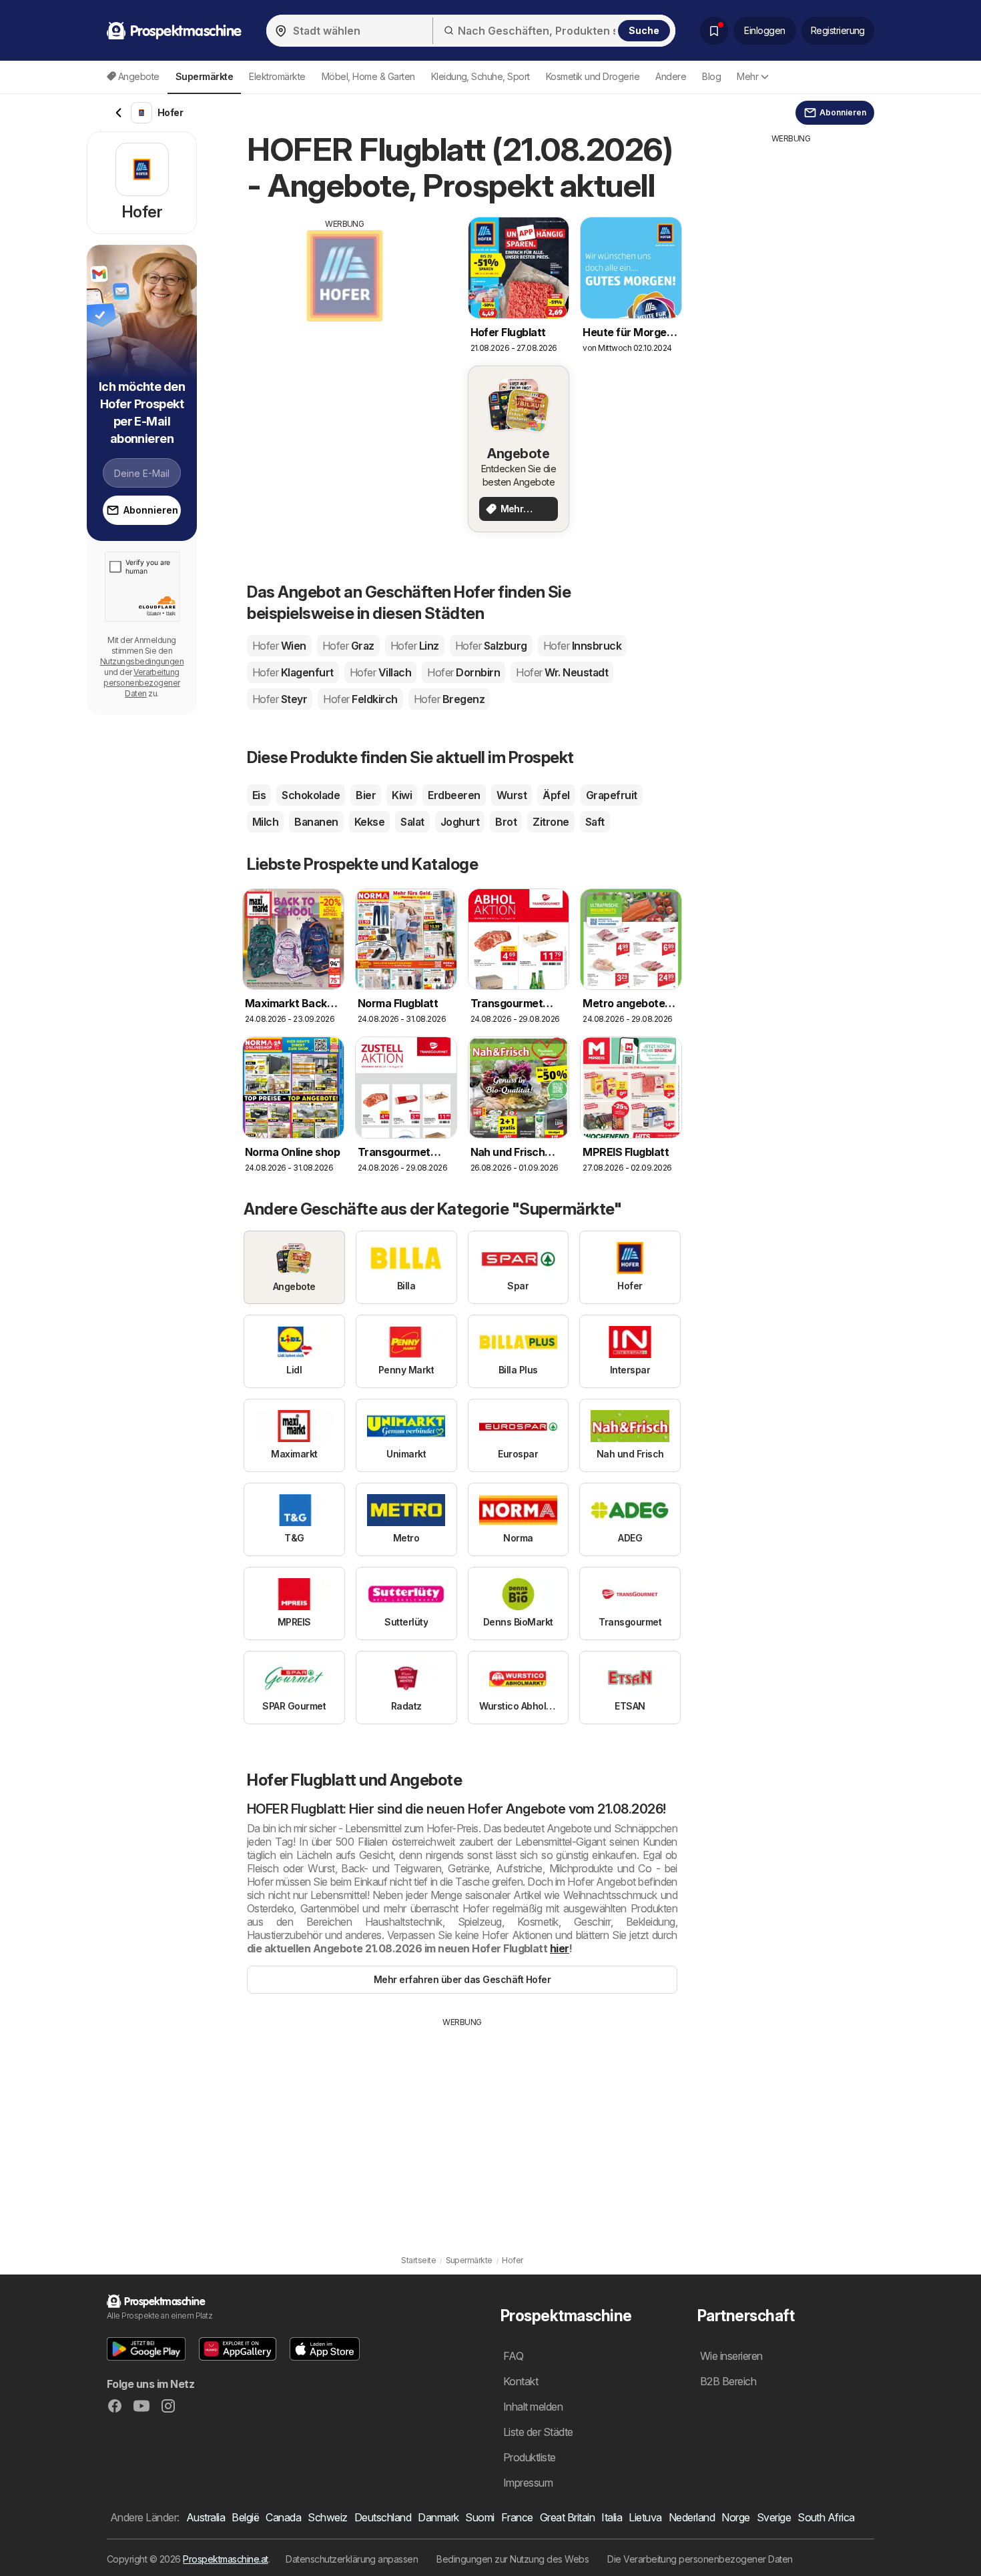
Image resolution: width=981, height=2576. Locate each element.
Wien (279, 646)
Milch (265, 822)
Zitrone (551, 822)
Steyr (280, 699)
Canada (283, 2517)
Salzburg (491, 646)
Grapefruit (612, 795)
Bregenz (449, 699)
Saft (595, 822)
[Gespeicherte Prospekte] (714, 31)
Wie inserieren (731, 2356)
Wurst (512, 795)
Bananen (316, 822)
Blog (711, 76)
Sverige (774, 2517)
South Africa (826, 2517)
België (245, 2517)
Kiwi (402, 795)
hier (560, 1948)
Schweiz (327, 2517)
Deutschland (383, 2517)
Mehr (747, 76)
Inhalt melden (533, 2407)
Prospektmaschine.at (225, 2559)
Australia (206, 2517)
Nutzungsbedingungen (142, 661)
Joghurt (460, 822)
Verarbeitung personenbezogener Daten (141, 683)
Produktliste (530, 2457)
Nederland (692, 2517)
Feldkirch (360, 699)
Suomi (479, 2517)
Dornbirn (463, 672)
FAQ (513, 2356)
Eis (259, 795)
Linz (415, 646)
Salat (412, 822)
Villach (380, 672)
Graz (348, 646)
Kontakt (521, 2381)
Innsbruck (582, 646)
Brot (506, 822)
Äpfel (556, 795)
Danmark (438, 2517)
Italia (612, 2517)
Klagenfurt (293, 672)
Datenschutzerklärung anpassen (352, 2559)
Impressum (528, 2483)
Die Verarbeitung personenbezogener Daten (700, 2559)
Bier (366, 795)
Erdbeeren (454, 795)
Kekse (369, 822)
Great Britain (567, 2517)
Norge (735, 2517)
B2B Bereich (728, 2381)
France (517, 2517)
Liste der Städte (538, 2432)
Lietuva (645, 2517)
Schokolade (311, 795)
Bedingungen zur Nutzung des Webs (513, 2559)
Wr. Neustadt (562, 672)
